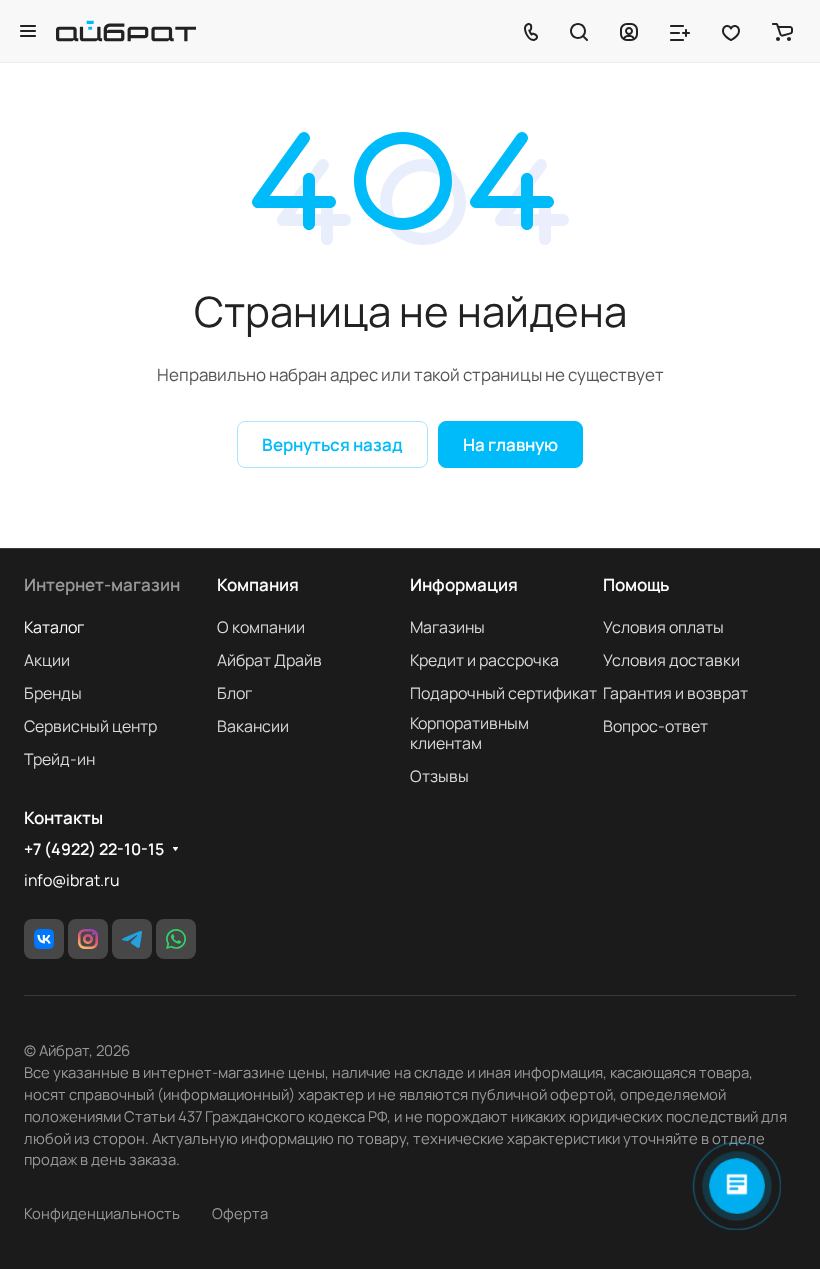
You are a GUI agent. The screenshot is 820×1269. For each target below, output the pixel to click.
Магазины (447, 627)
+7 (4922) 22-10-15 (94, 849)
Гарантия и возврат (675, 693)
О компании (261, 627)
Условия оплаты (663, 627)
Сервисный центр (90, 726)
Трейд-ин (59, 759)
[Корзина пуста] (782, 31)
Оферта (240, 1213)
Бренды (53, 693)
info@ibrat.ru (71, 880)
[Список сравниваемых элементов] (680, 31)
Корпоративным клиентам (469, 733)
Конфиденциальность (102, 1213)
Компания (258, 584)
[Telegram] (132, 939)
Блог (234, 693)
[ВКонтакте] (44, 939)
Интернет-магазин (102, 584)
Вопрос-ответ (655, 726)
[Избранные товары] (731, 31)
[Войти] (629, 31)
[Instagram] (88, 939)
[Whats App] (176, 939)
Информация (464, 584)
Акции (47, 660)
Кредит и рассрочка (484, 660)
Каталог (54, 627)
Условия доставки (671, 660)
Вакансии (253, 726)
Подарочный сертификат (503, 693)
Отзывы (439, 776)
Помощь (636, 584)
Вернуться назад (332, 444)
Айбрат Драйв (269, 660)
